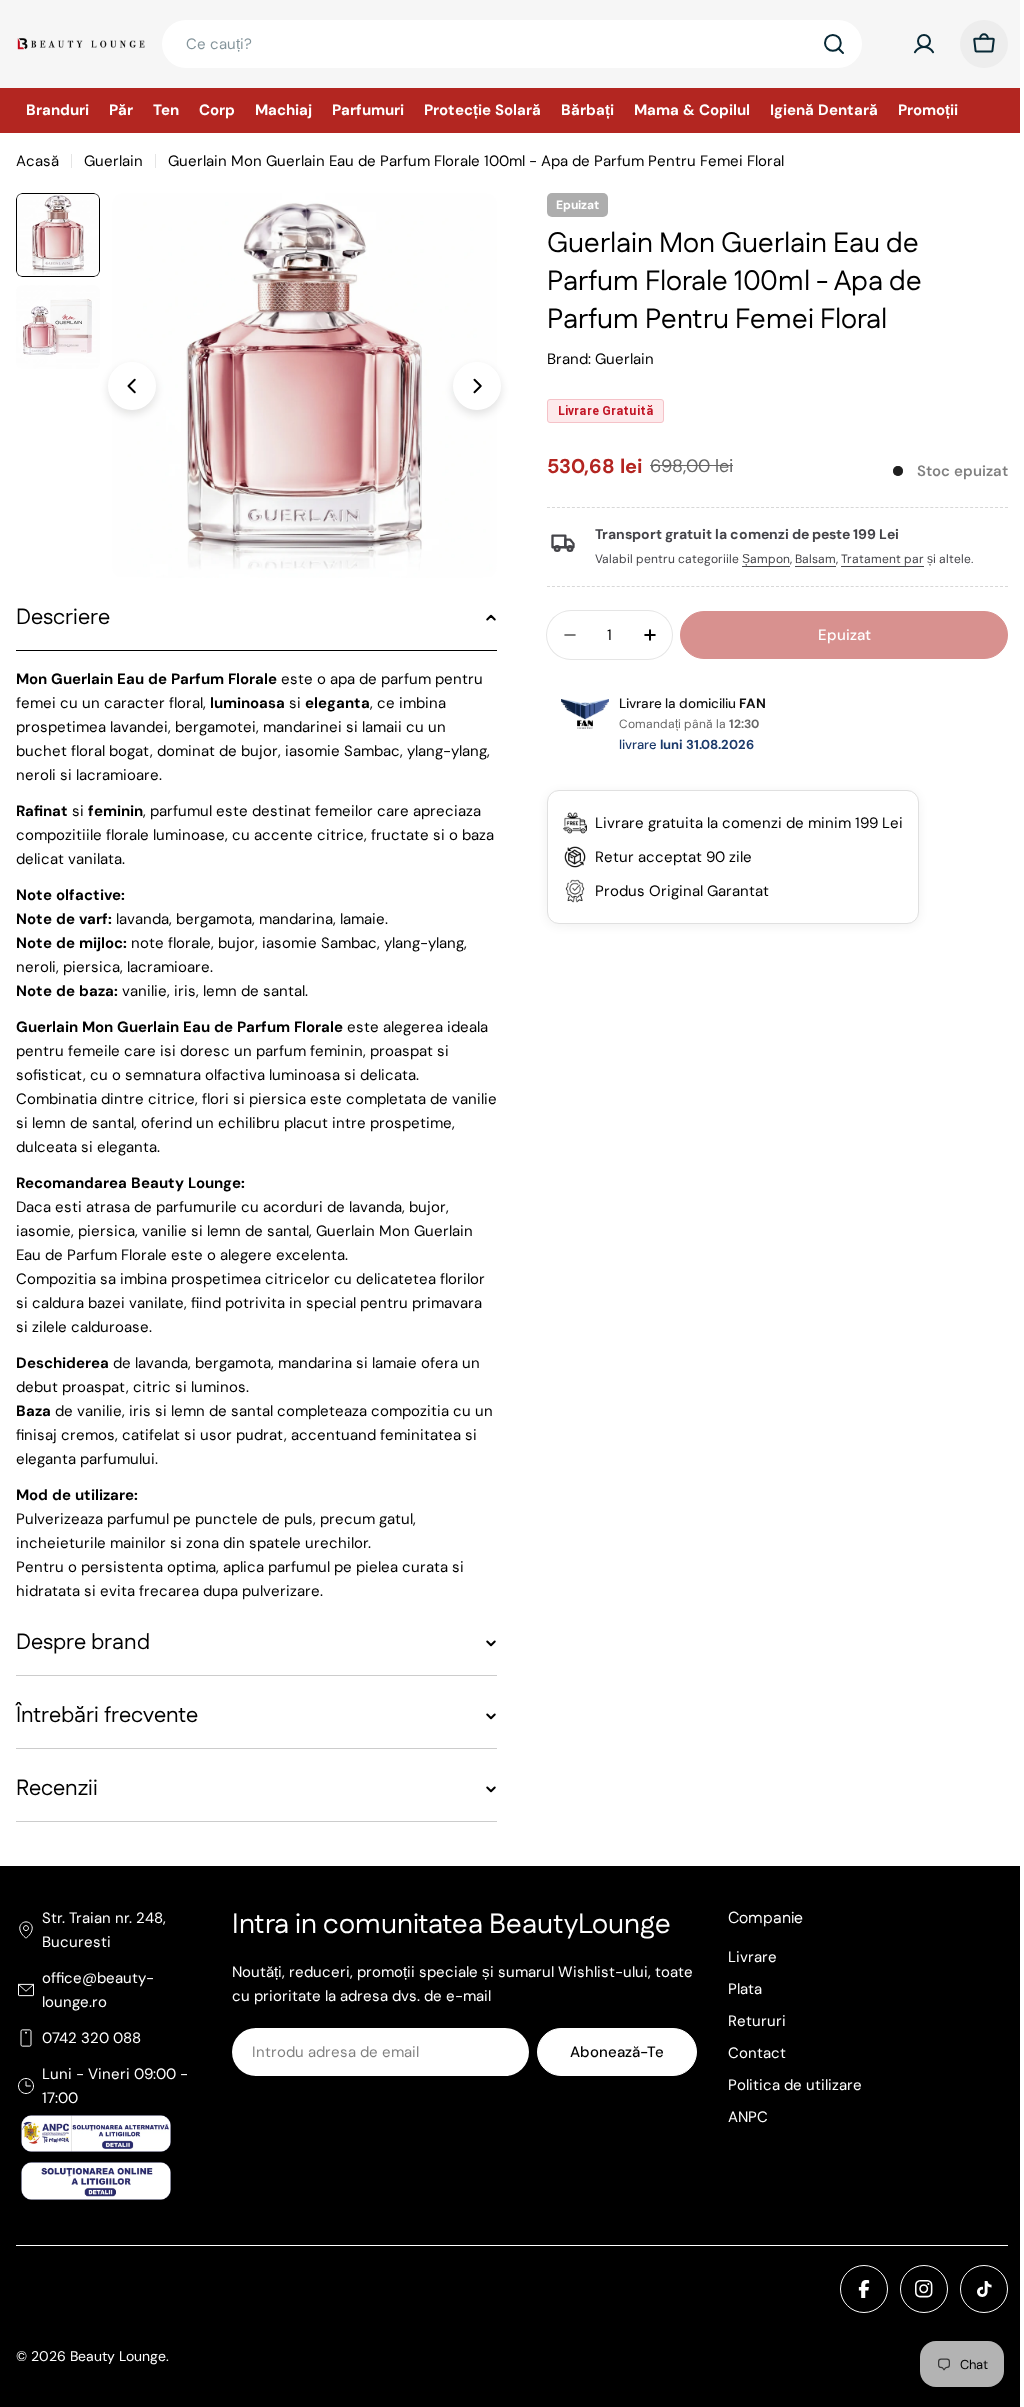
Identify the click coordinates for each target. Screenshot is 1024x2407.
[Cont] (924, 44)
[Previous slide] (132, 386)
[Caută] (834, 44)
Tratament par (875, 559)
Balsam (808, 559)
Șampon (759, 559)
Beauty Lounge (118, 2356)
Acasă (37, 161)
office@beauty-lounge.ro (98, 1990)
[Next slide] (477, 386)
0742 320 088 (91, 2038)
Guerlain (113, 161)
